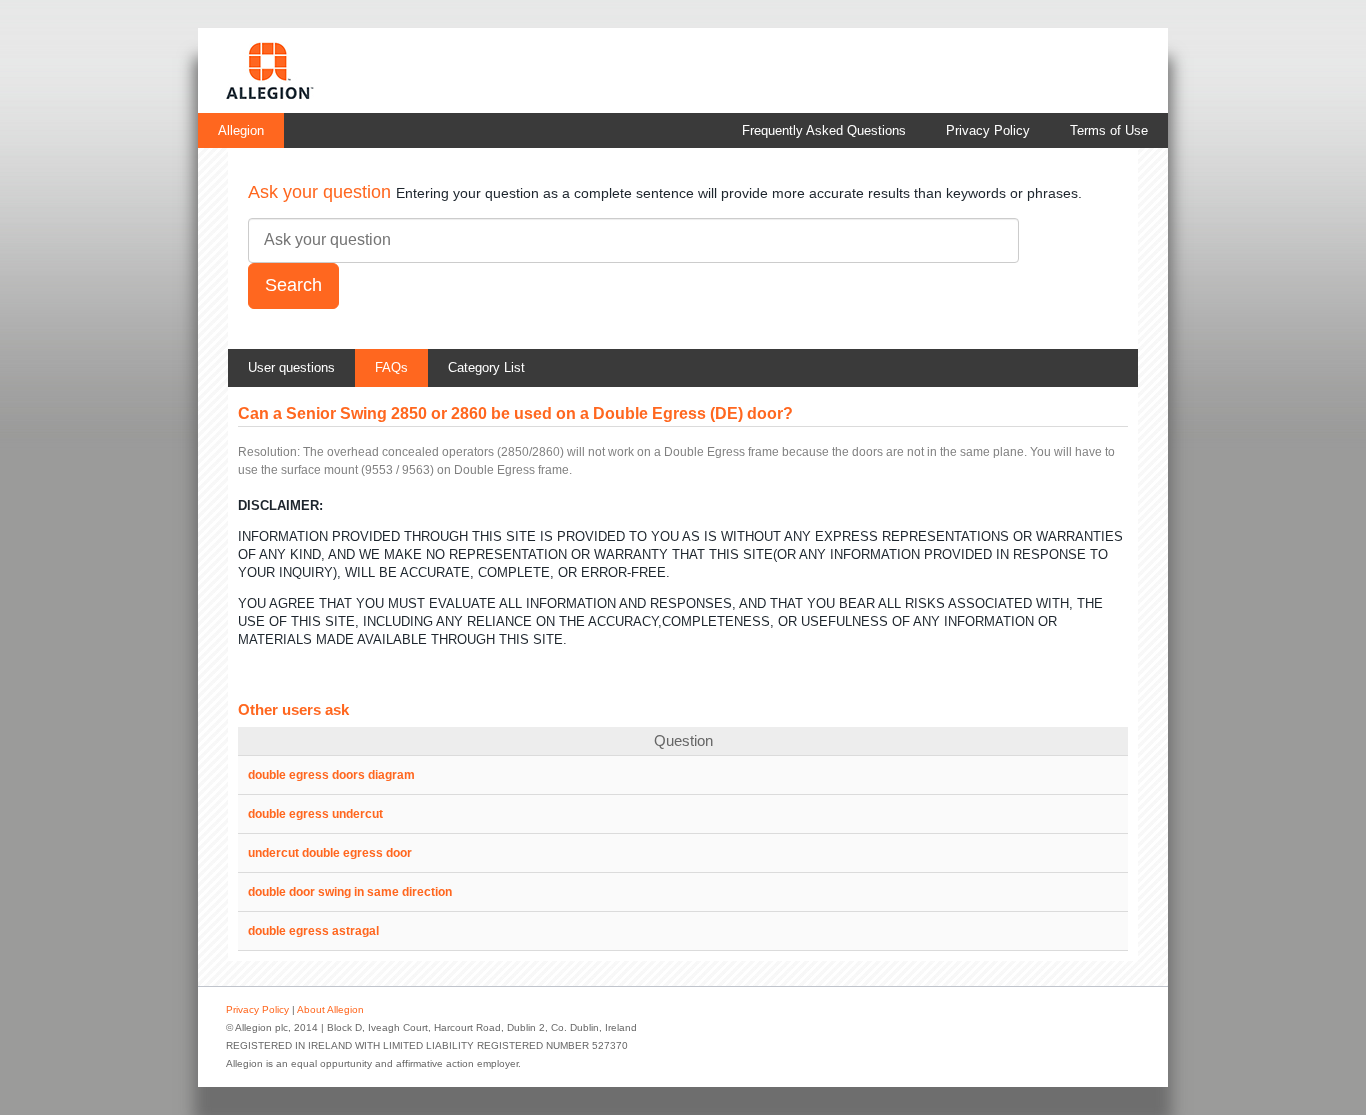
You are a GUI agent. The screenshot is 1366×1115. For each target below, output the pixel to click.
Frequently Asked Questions (824, 130)
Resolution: (269, 452)
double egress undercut (315, 814)
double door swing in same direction (350, 892)
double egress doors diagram (331, 775)
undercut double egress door (330, 853)
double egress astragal (313, 931)
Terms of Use (1109, 130)
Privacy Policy (988, 130)
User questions (291, 367)
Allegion (241, 130)
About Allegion (330, 1009)
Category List (486, 367)
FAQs (391, 367)
